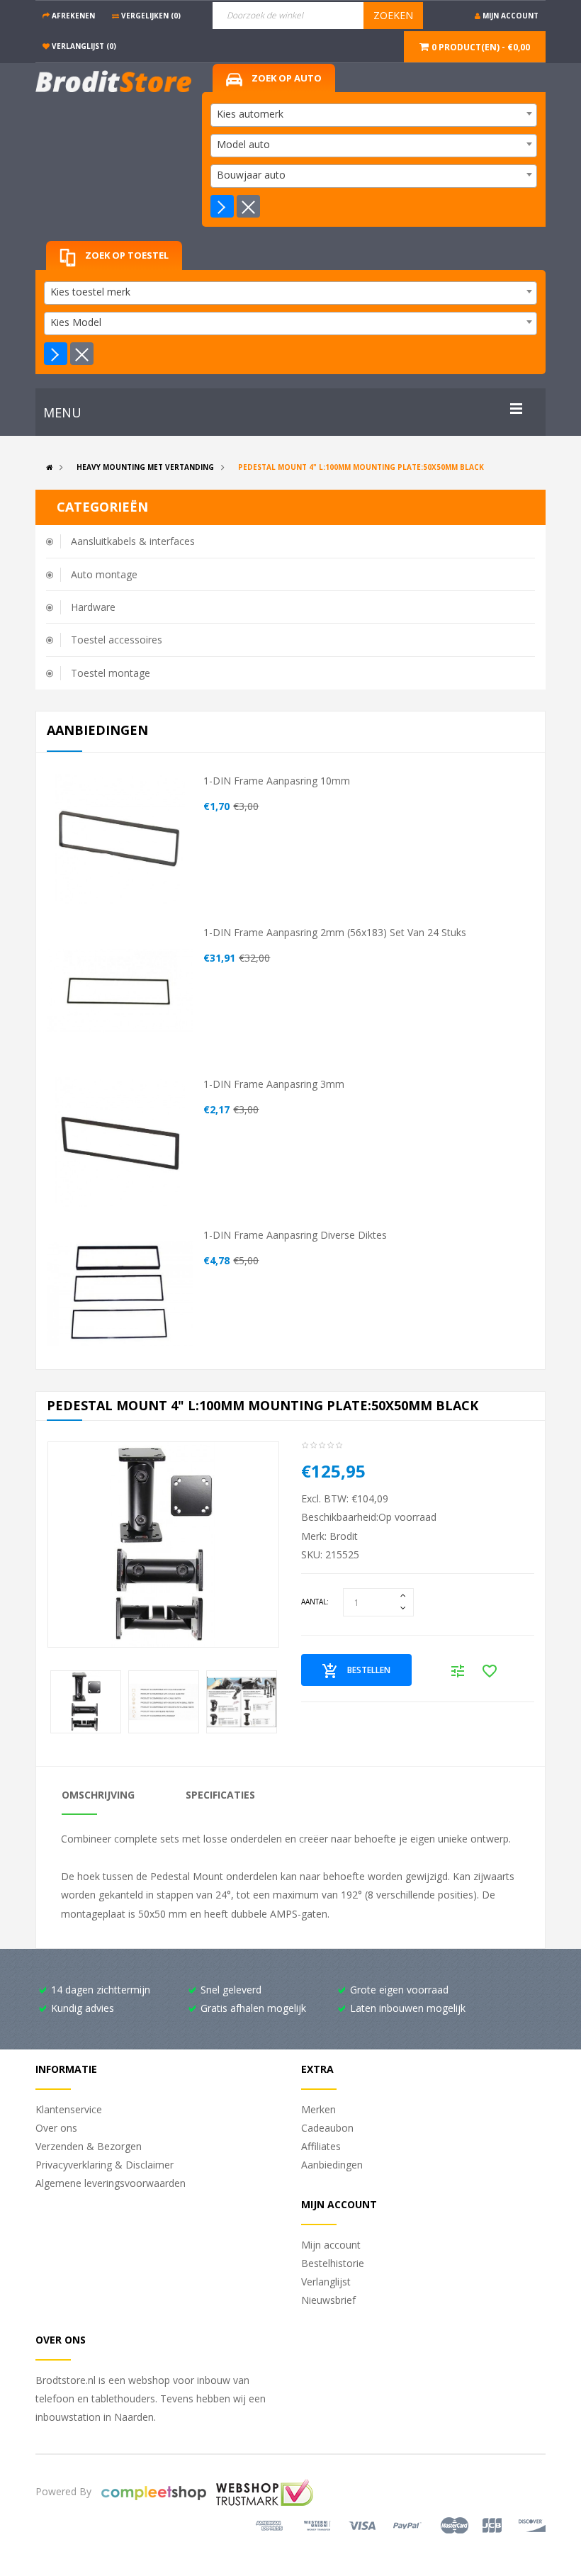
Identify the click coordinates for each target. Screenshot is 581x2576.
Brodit (344, 1536)
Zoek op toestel (126, 255)
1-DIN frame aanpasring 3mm (274, 1084)
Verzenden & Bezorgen (89, 2146)
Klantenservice (69, 2109)
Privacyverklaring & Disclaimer (105, 2165)
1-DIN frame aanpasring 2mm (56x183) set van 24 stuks (335, 932)
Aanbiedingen (332, 2165)
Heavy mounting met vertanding (145, 467)
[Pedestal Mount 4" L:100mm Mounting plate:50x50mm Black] (163, 1545)
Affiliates (321, 2146)
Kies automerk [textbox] (250, 114)
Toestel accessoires (117, 640)
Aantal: (315, 1602)
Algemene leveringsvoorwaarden (111, 2183)
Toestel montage (111, 673)
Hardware (93, 607)
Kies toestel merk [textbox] (90, 292)
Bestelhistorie (333, 2263)
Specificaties (220, 1795)
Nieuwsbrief (328, 2300)
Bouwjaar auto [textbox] (251, 175)
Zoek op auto (286, 78)
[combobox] (374, 115)
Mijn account (331, 2245)
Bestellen (369, 1670)
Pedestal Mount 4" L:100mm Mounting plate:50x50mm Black (361, 467)
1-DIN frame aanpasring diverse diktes (295, 1235)
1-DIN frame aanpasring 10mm (277, 781)
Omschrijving (98, 1795)
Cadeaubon (327, 2128)
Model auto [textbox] (243, 144)
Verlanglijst (326, 2282)
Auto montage (104, 574)
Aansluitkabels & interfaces (133, 541)
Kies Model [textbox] (76, 322)
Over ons (56, 2128)
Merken (318, 2109)
